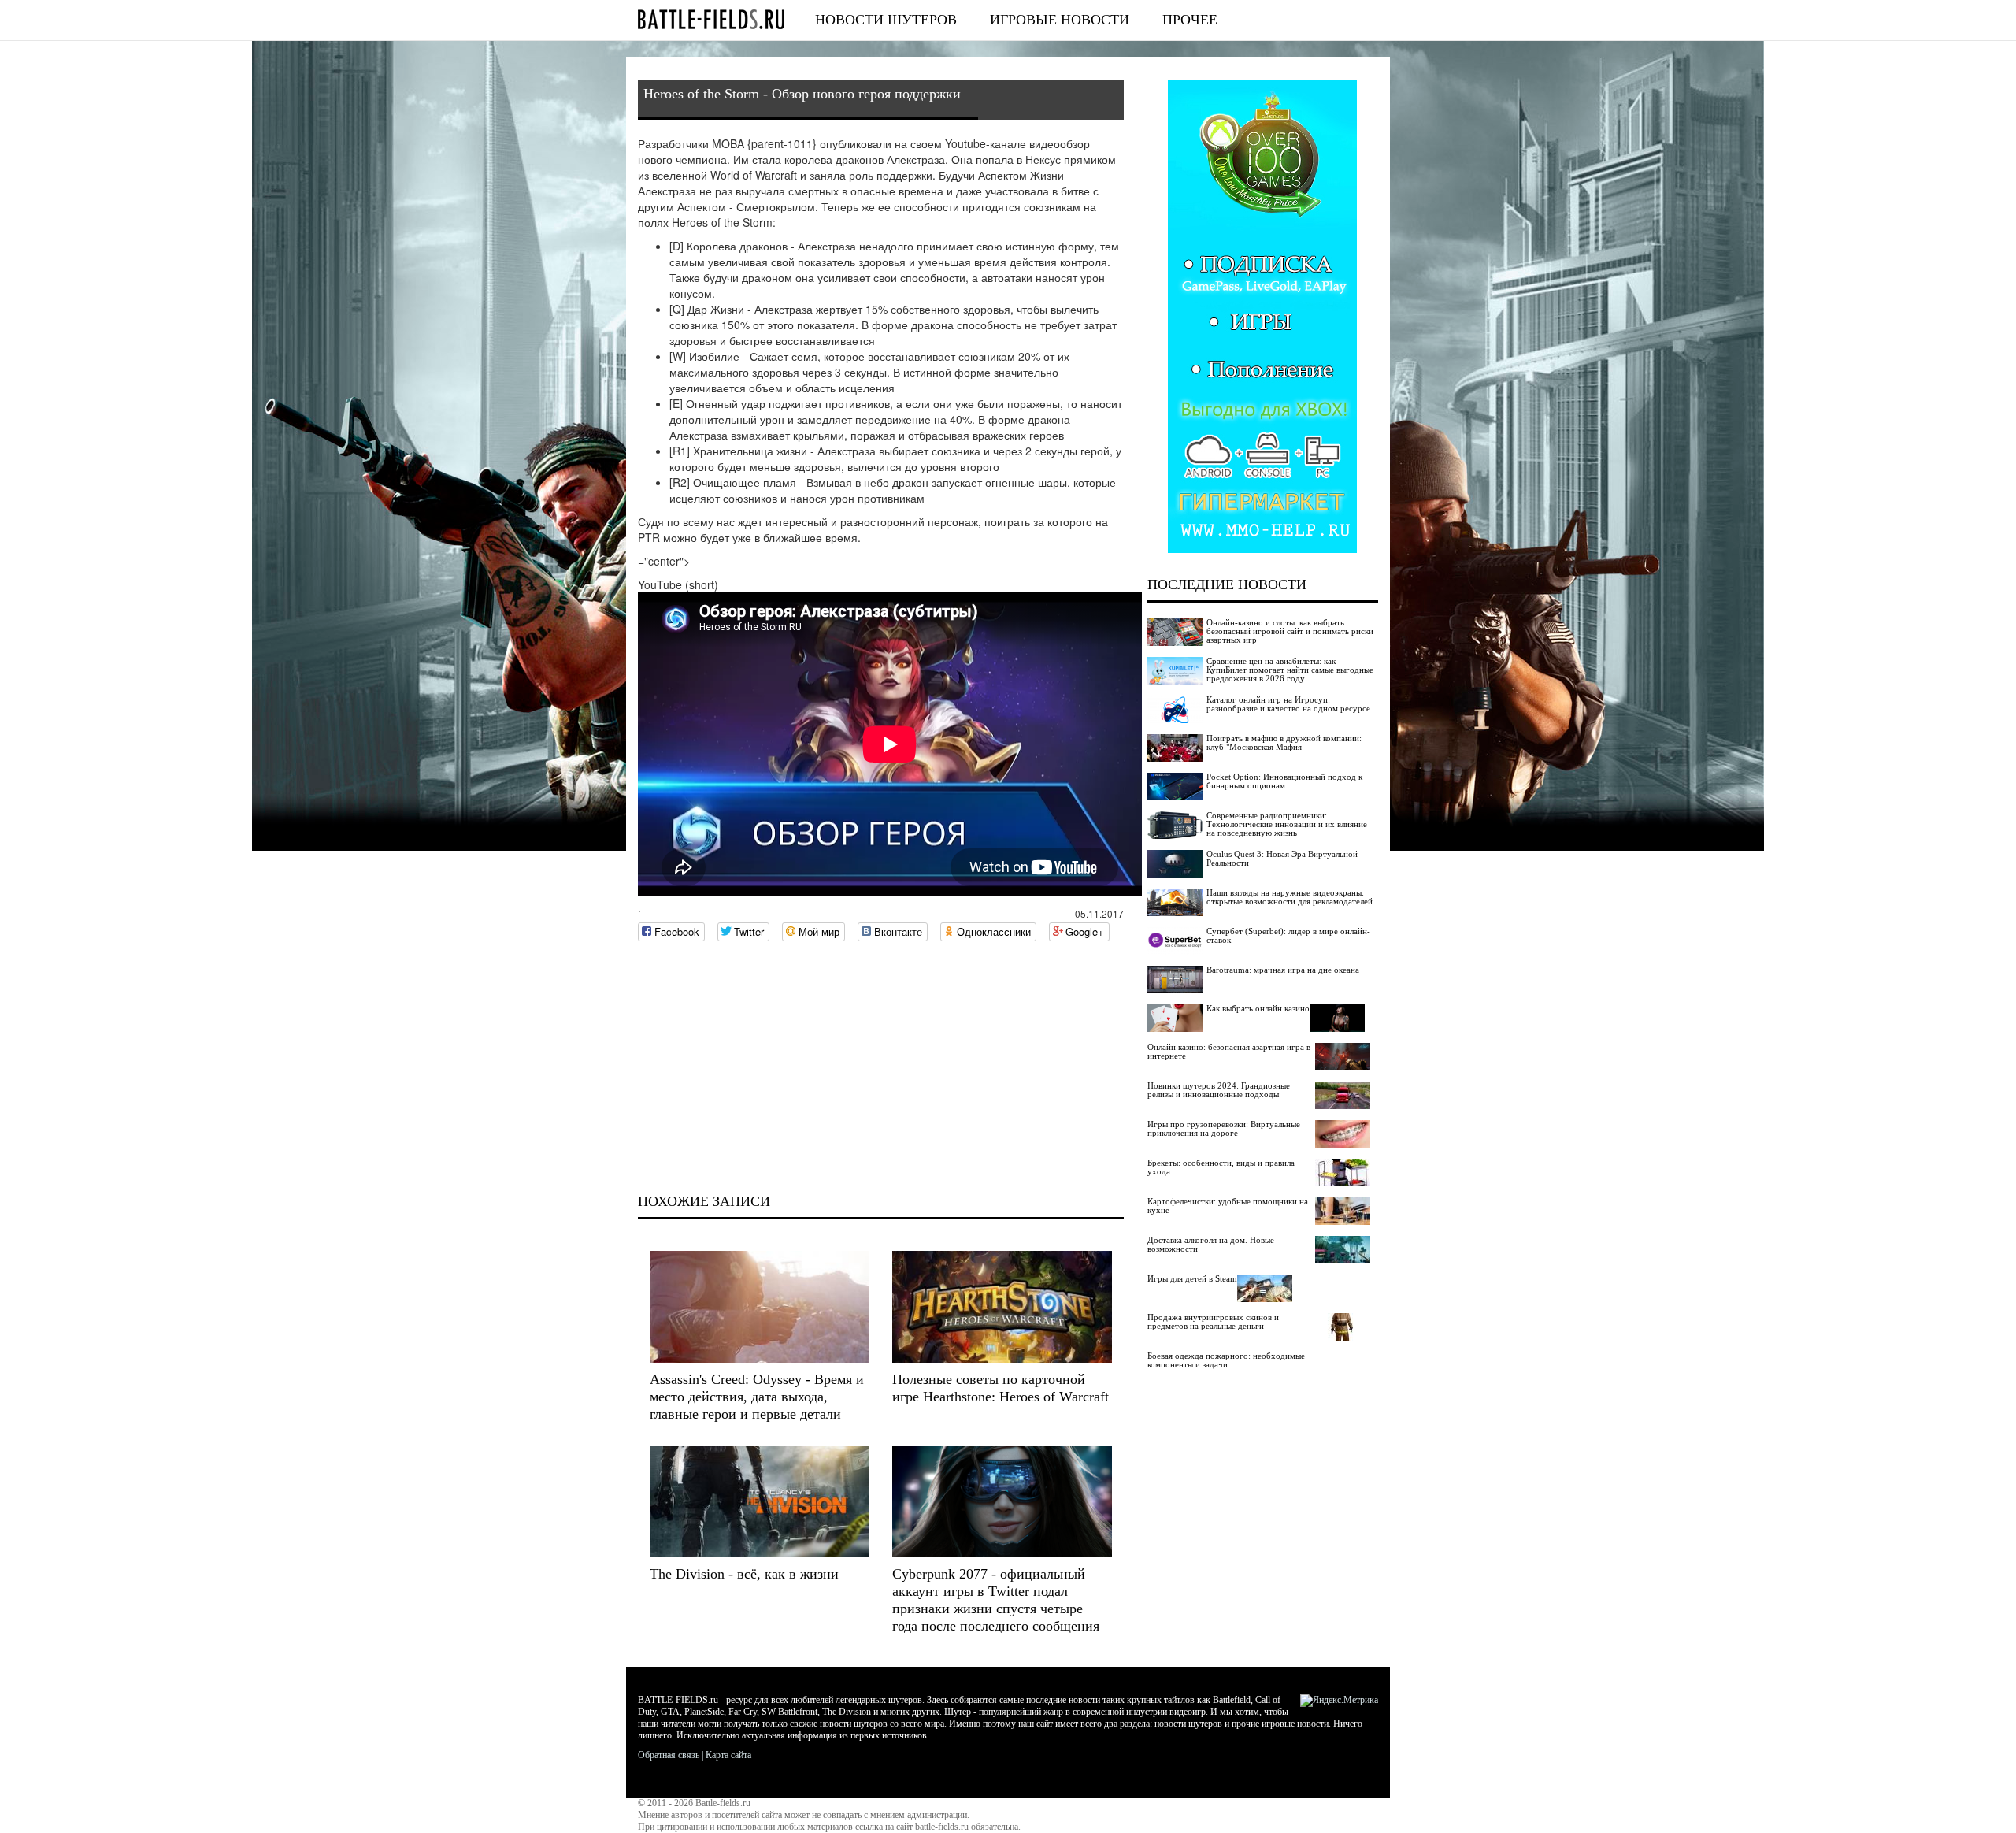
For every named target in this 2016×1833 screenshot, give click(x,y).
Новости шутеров (886, 20)
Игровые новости (1060, 20)
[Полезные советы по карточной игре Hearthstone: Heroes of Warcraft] (1002, 1306)
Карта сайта (728, 1755)
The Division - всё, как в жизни (744, 1574)
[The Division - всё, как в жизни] (759, 1502)
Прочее (1190, 20)
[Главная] (711, 19)
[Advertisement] (881, 1067)
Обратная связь (669, 1755)
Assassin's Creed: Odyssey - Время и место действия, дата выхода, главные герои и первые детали (757, 1397)
